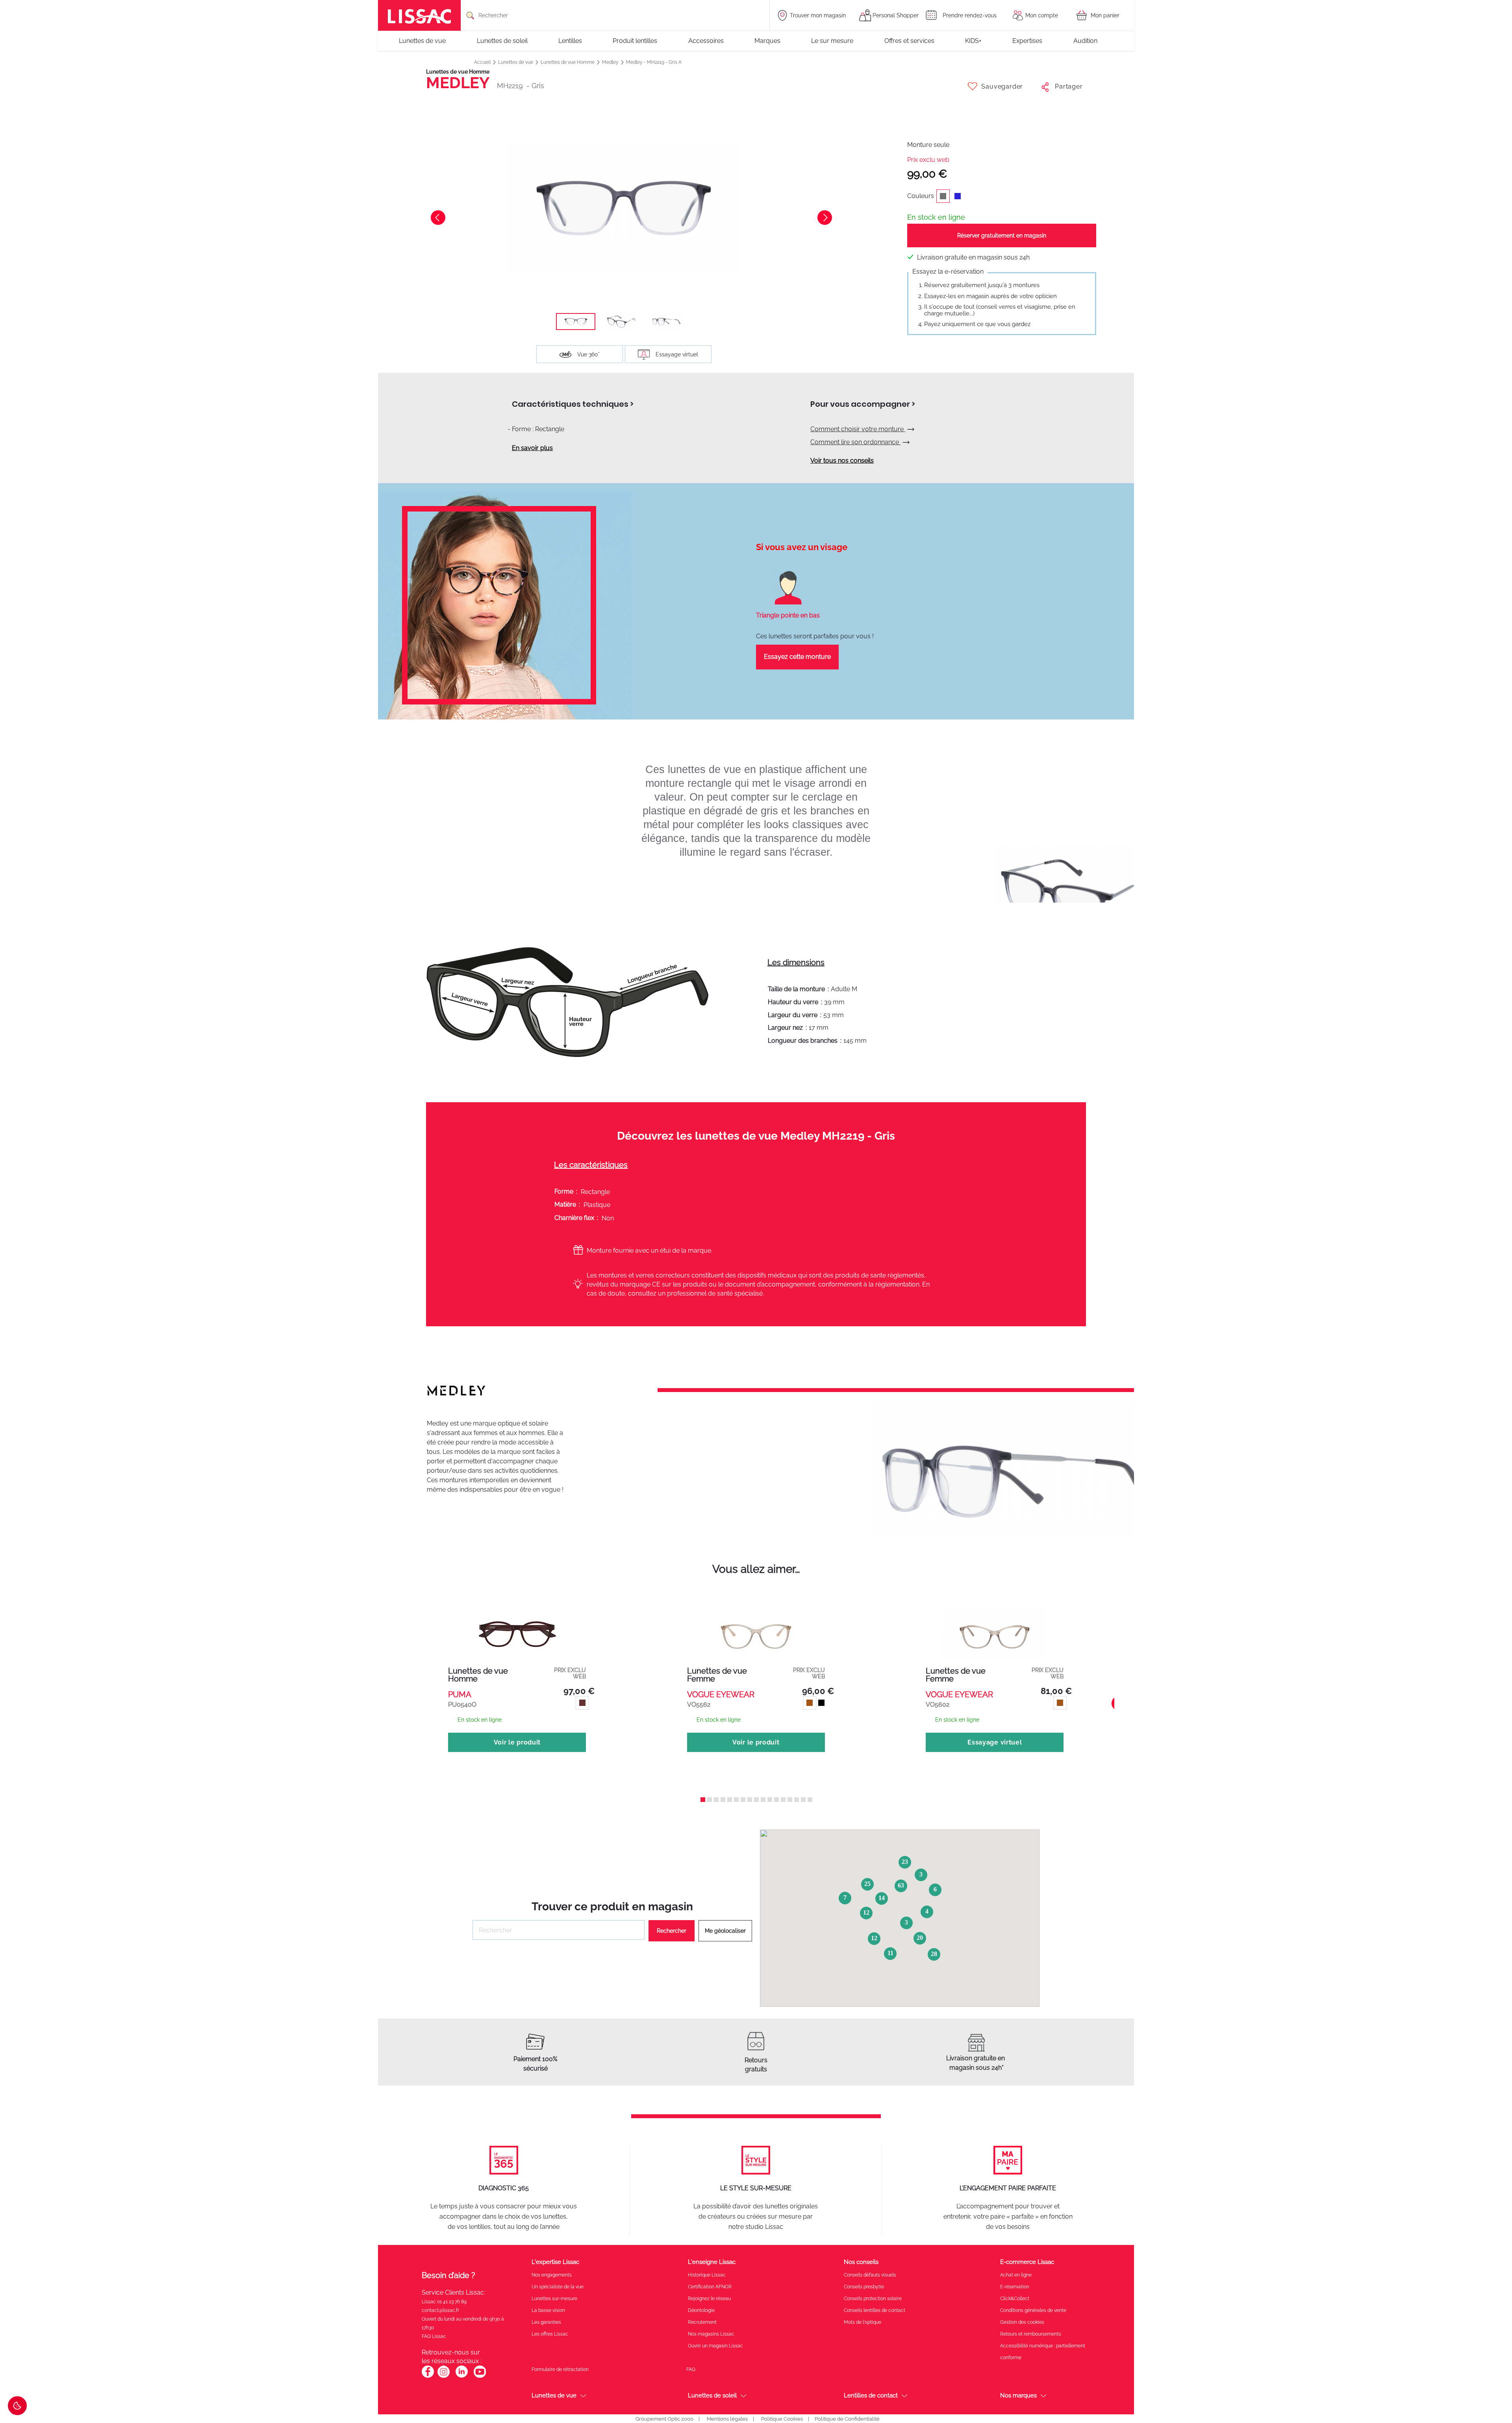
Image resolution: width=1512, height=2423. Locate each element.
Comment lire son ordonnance (855, 442)
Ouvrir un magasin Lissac (715, 2346)
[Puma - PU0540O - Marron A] (517, 1627)
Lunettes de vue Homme (568, 62)
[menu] (756, 41)
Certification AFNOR (710, 2287)
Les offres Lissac (550, 2334)
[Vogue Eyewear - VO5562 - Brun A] (756, 1627)
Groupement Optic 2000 (664, 2419)
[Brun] (809, 1706)
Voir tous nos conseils (842, 461)
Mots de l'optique (863, 2322)
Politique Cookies (782, 2419)
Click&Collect (1015, 2299)
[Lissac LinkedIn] (462, 2376)
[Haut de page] (1494, 2393)
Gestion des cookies (1022, 2322)
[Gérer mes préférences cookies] (17, 2406)
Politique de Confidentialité (847, 2419)
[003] (581, 1706)
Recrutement (702, 2322)
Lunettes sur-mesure (554, 2299)
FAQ (691, 2369)
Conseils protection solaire (873, 2299)
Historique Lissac (707, 2275)
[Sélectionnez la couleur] (961, 199)
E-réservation (1015, 2287)
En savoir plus (532, 448)
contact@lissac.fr (440, 2310)
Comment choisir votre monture (858, 429)
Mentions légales (727, 2419)
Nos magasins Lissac (711, 2334)
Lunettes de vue (516, 62)
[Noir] (820, 1706)
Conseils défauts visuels (870, 2275)
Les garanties (546, 2322)
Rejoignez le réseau (709, 2299)
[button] (576, 322)
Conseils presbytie (864, 2287)
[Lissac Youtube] (480, 2376)
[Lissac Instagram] (444, 2376)
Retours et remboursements (1031, 2334)
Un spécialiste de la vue (558, 2287)
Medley (611, 62)
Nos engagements (552, 2275)
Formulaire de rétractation (560, 2369)
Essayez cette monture (797, 657)
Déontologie (701, 2310)
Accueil (483, 62)
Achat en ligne (1016, 2275)
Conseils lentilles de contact (875, 2310)
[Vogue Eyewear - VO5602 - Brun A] (995, 1627)
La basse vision (548, 2310)
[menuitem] (426, 41)
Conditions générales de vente (1033, 2310)
